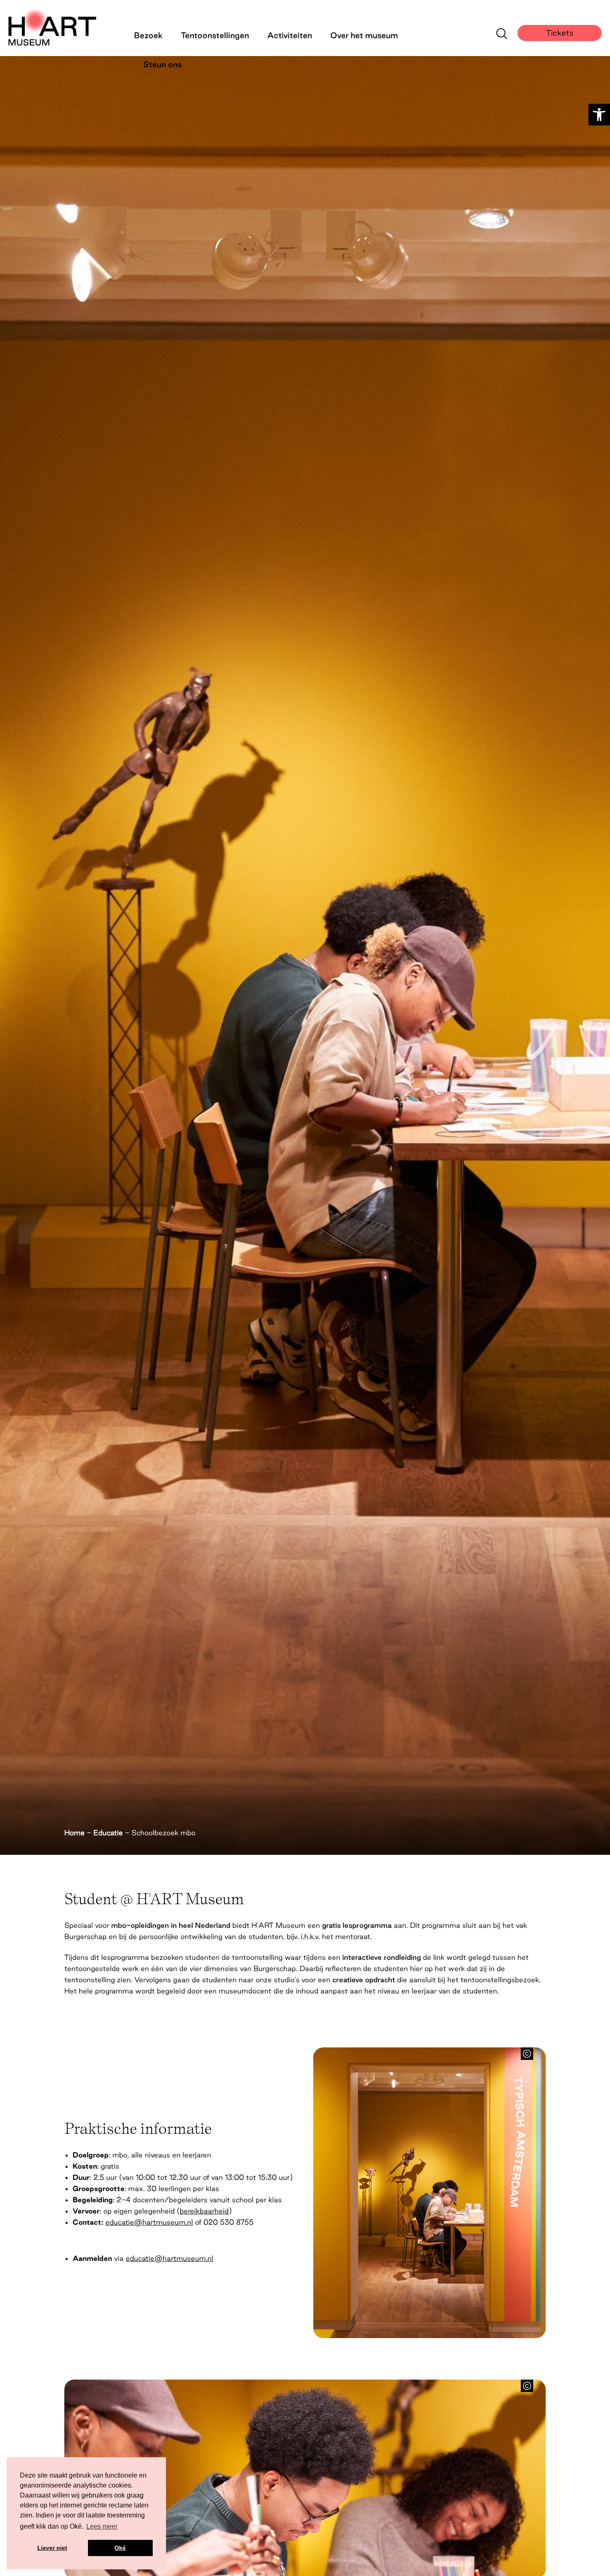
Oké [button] (120, 2548)
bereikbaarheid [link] (204, 2211)
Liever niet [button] (52, 2548)
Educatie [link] (108, 1833)
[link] (599, 115)
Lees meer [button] (102, 2526)
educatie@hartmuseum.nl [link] (149, 2222)
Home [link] (74, 1833)
